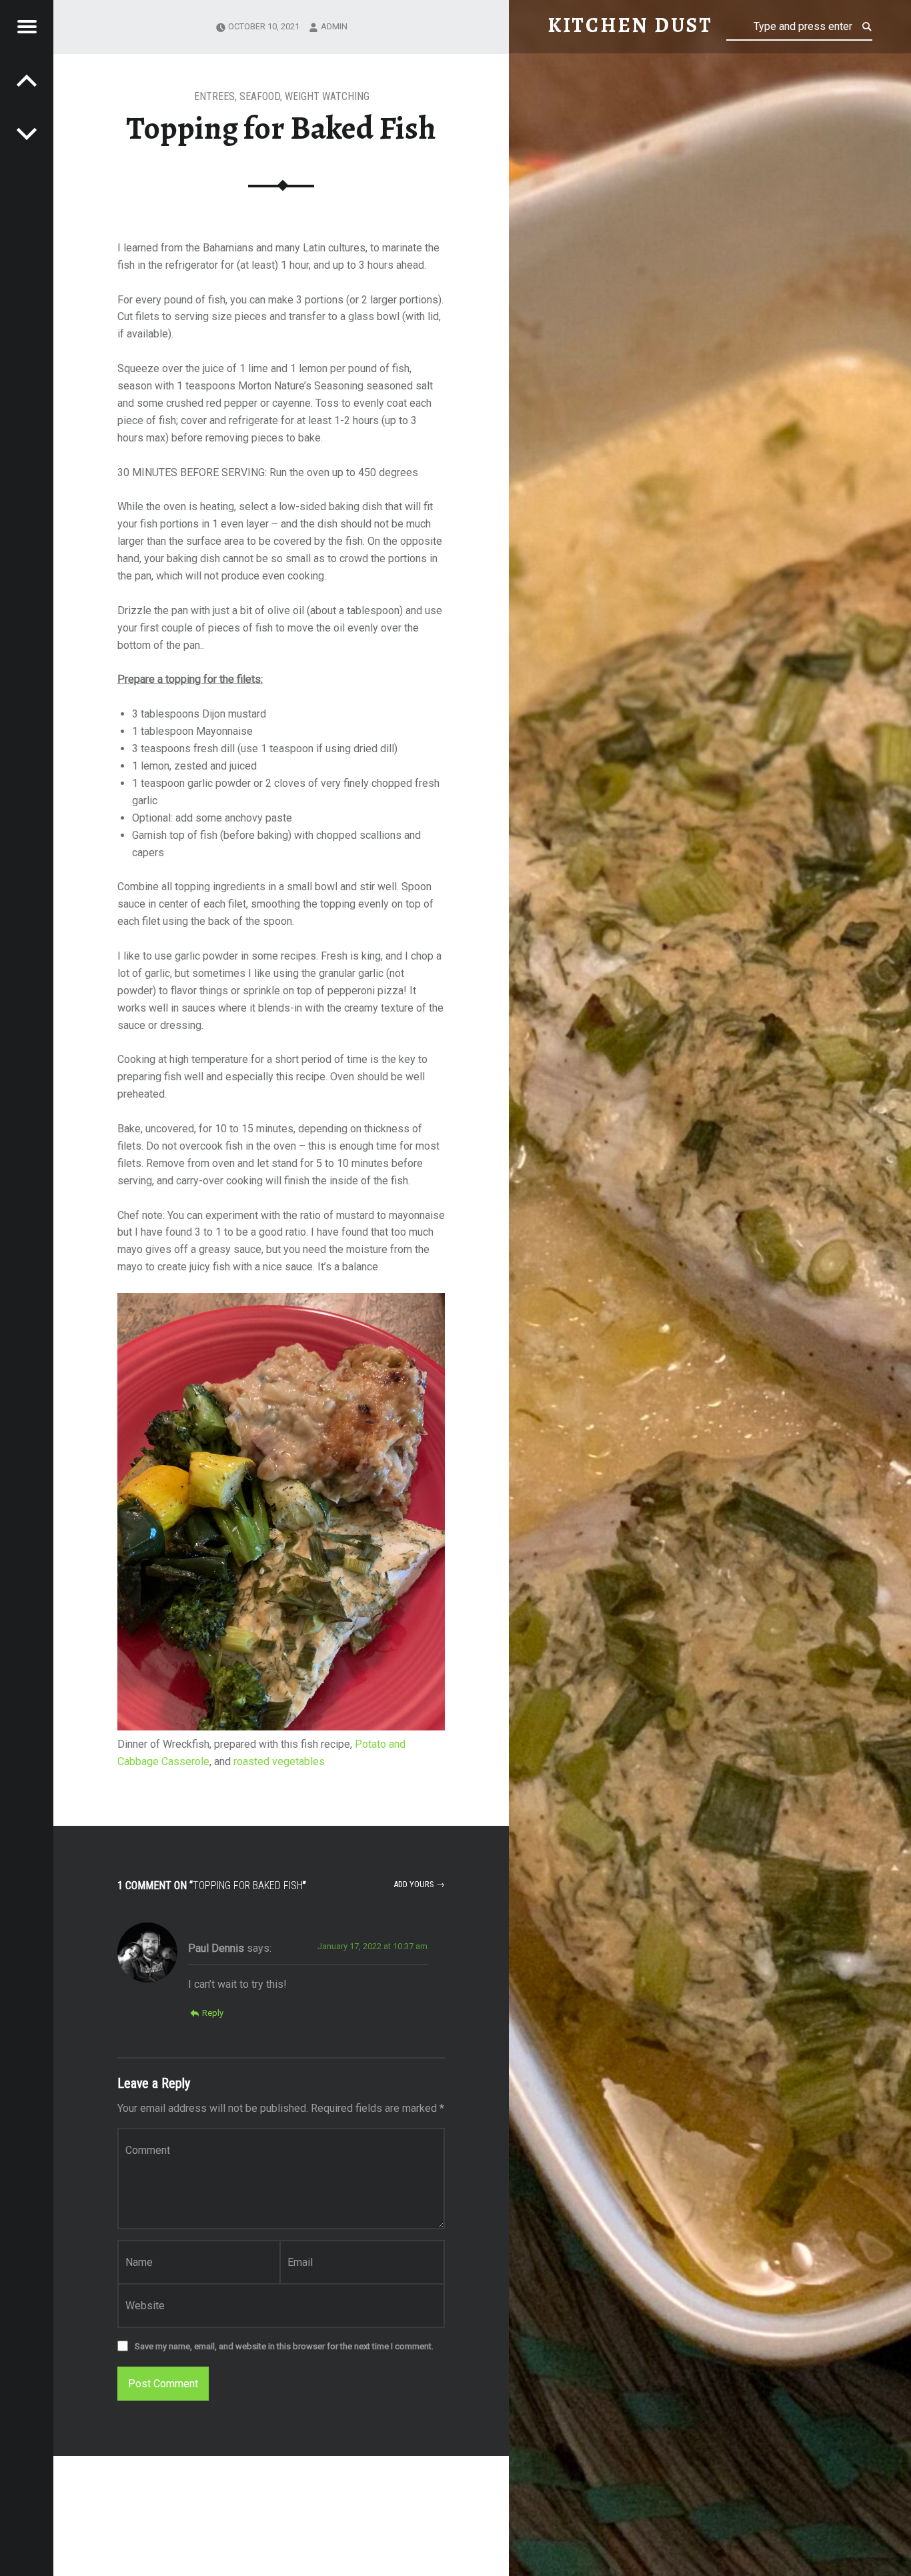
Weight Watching (327, 96)
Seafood (260, 96)
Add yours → (419, 1884)
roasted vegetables (279, 1761)
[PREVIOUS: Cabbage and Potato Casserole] (27, 133)
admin (334, 26)
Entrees (214, 96)
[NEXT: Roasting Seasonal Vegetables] (27, 80)
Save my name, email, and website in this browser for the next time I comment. (284, 2346)
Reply (213, 2013)
